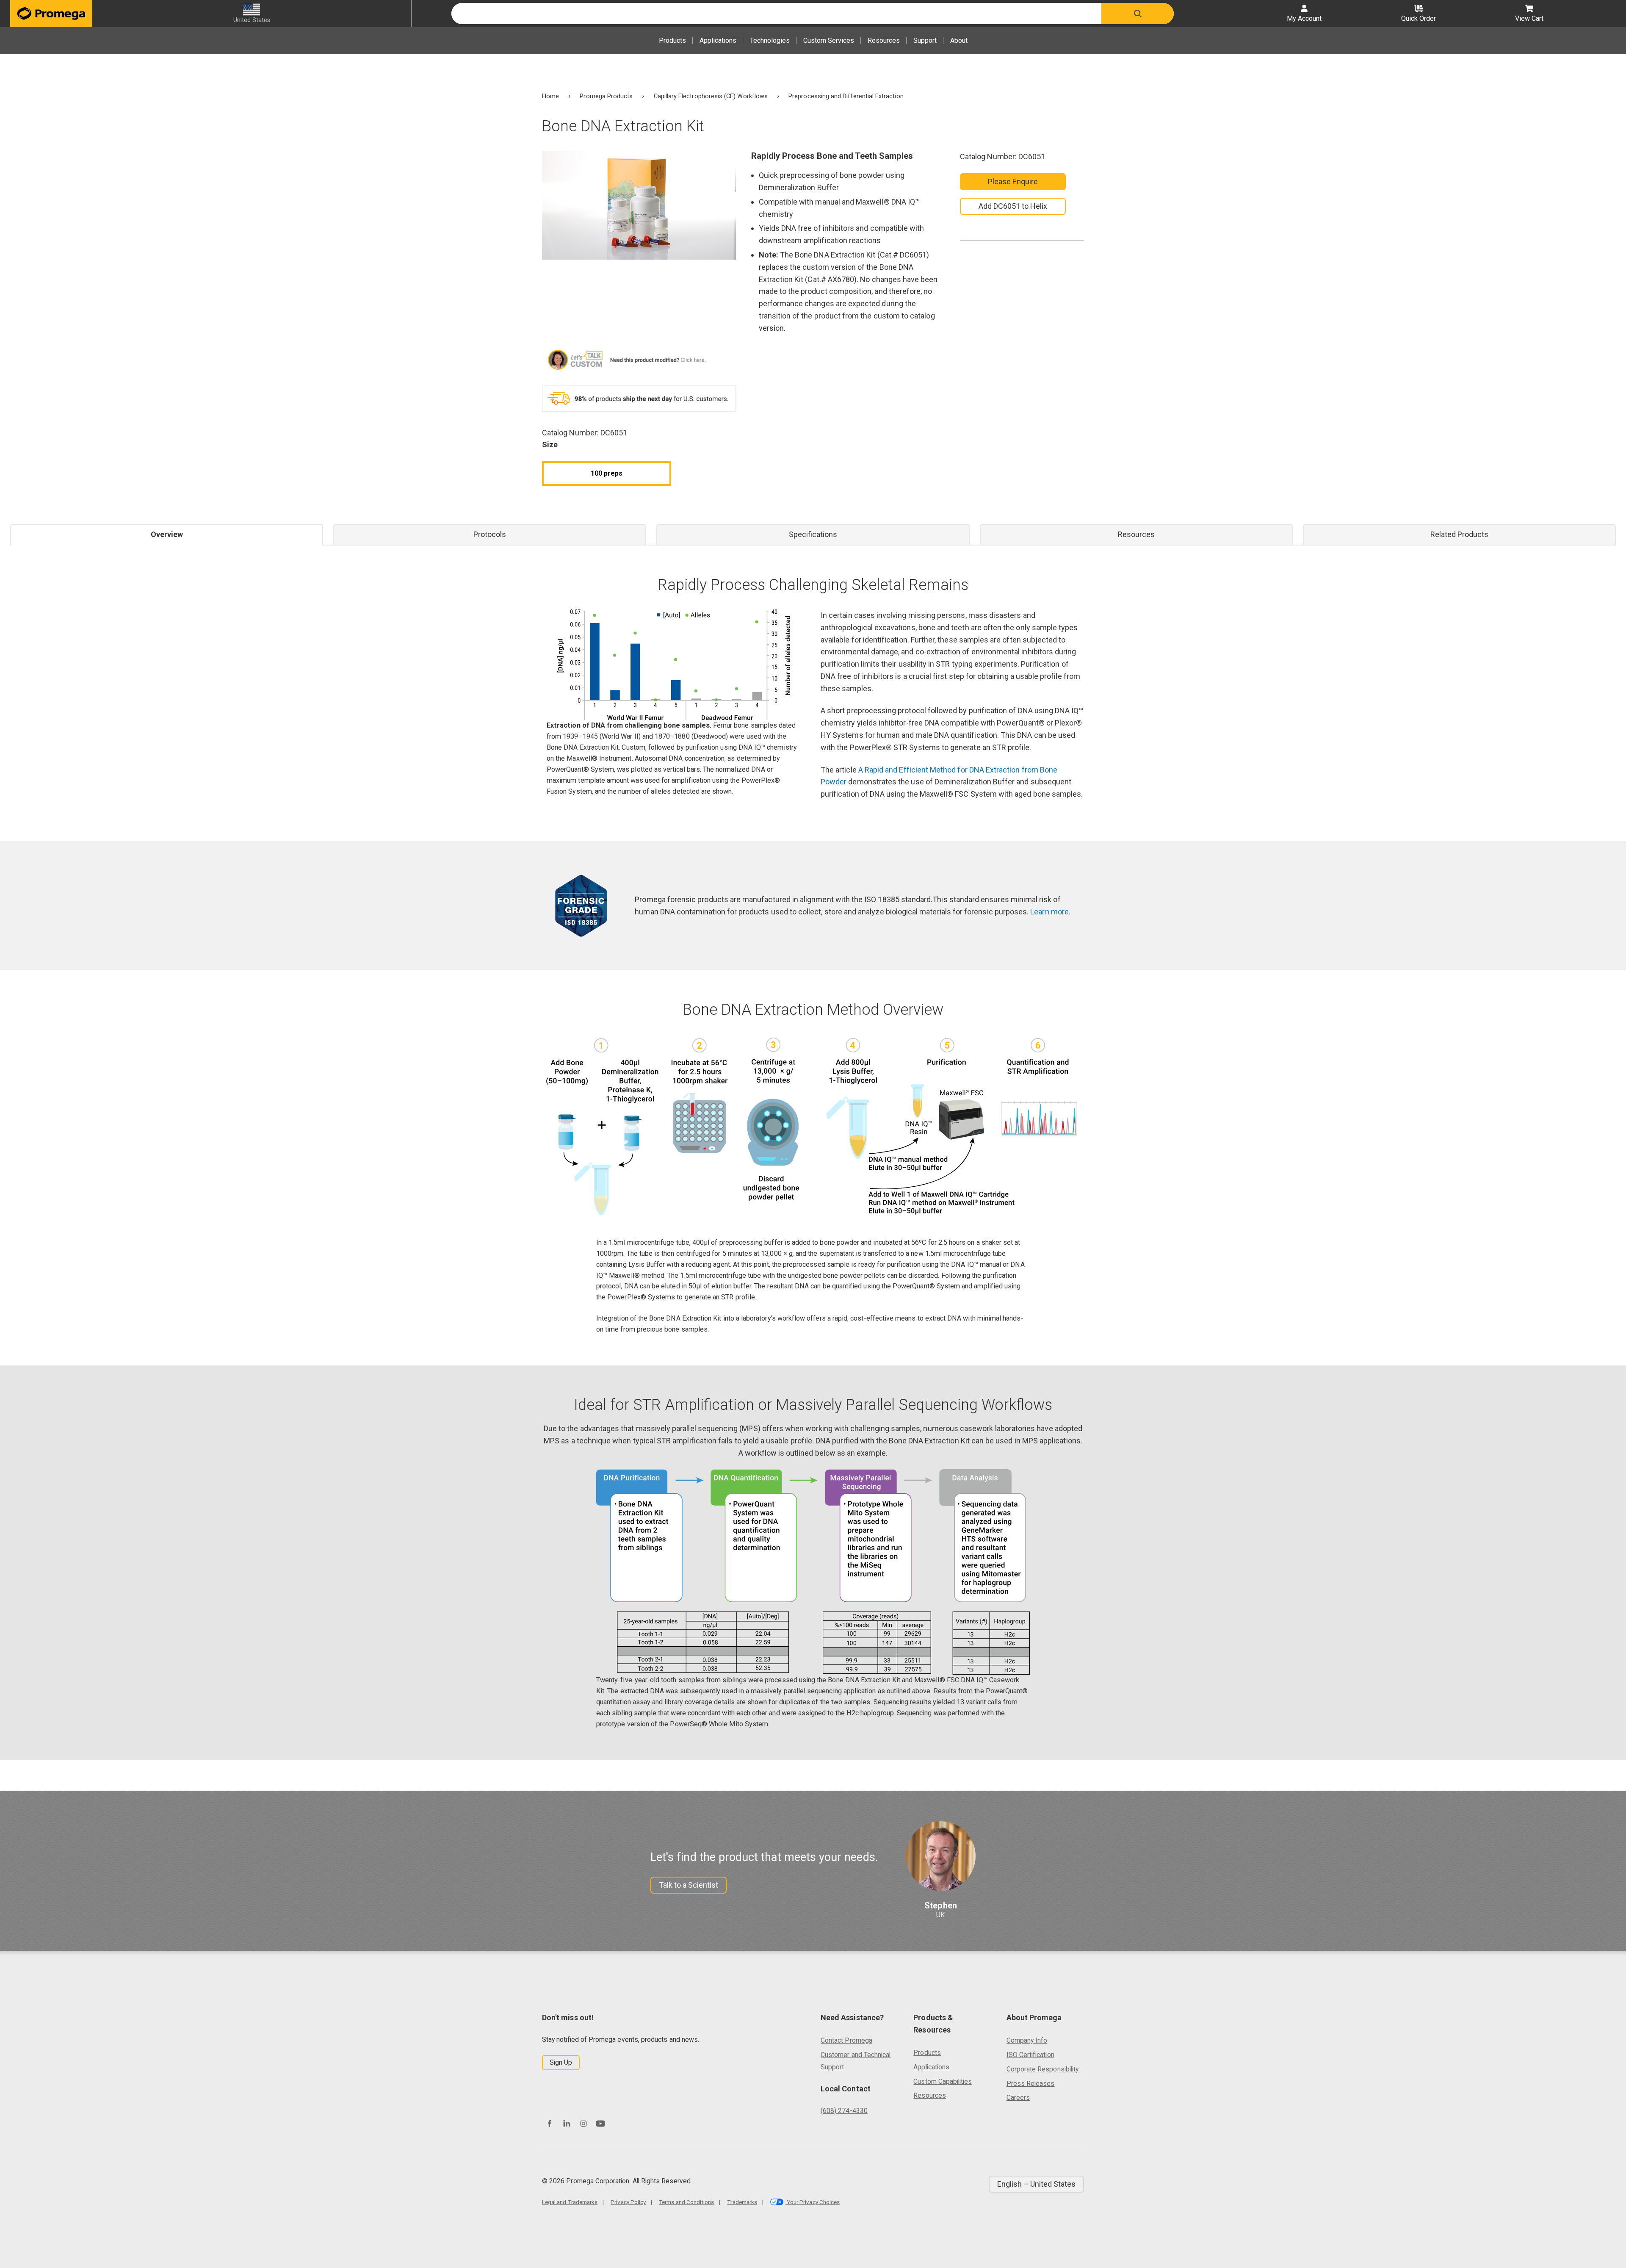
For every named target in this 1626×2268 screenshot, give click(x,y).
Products (672, 40)
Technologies (770, 40)
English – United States (1036, 2184)
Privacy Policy (628, 2202)
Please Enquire (1013, 181)
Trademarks (742, 2202)
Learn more (1049, 912)
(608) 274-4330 (844, 2111)
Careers (1018, 2098)
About (959, 40)
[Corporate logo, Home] (51, 14)
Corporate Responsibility (1043, 2069)
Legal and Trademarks (570, 2202)
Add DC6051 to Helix (1013, 206)
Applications (718, 40)
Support (925, 40)
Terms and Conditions (686, 2202)
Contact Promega (846, 2040)
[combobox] (776, 14)
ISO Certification (1030, 2055)
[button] (1138, 14)
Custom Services (829, 40)
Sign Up (561, 2062)
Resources (884, 40)
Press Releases (1031, 2084)
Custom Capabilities (943, 2081)
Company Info (1027, 2040)
